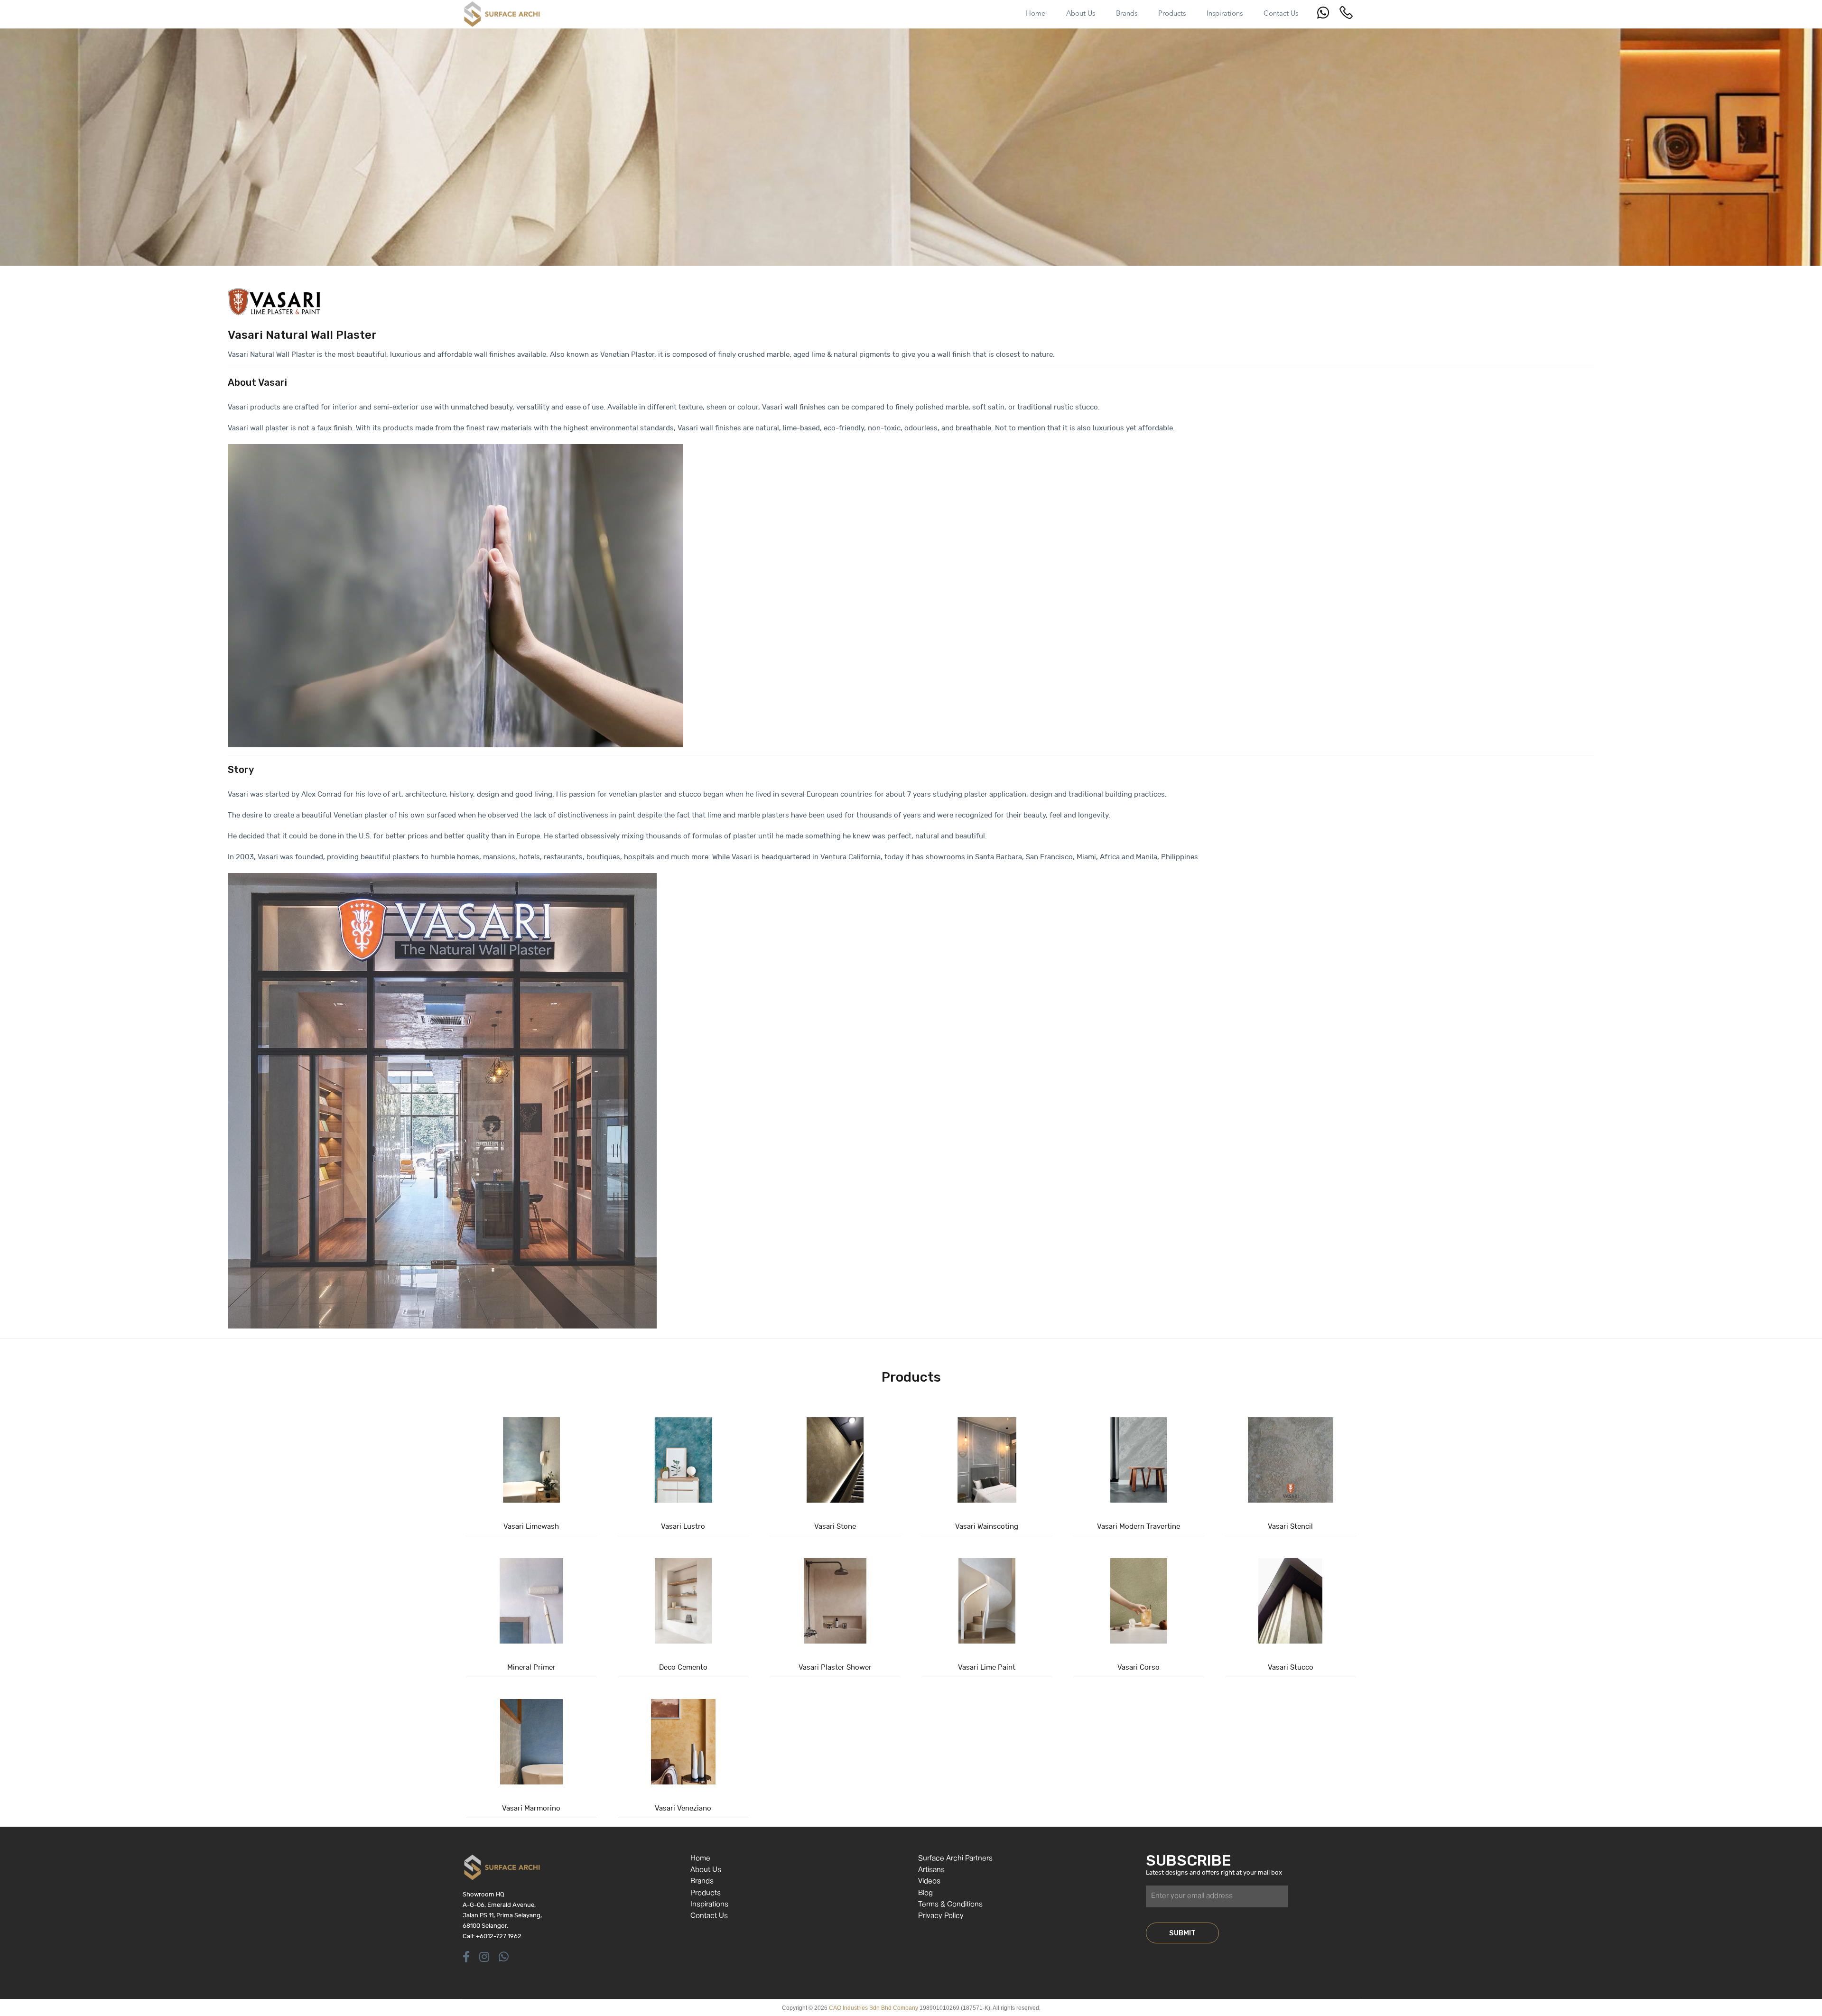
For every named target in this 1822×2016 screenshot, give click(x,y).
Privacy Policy (941, 1916)
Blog (925, 1893)
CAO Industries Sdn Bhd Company (874, 2008)
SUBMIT (1182, 1933)
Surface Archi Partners (955, 1859)
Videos (929, 1881)
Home (700, 1859)
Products (706, 1893)
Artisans (931, 1870)
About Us (706, 1870)
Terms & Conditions (950, 1905)
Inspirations (709, 1905)
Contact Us (709, 1916)
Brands (702, 1881)
